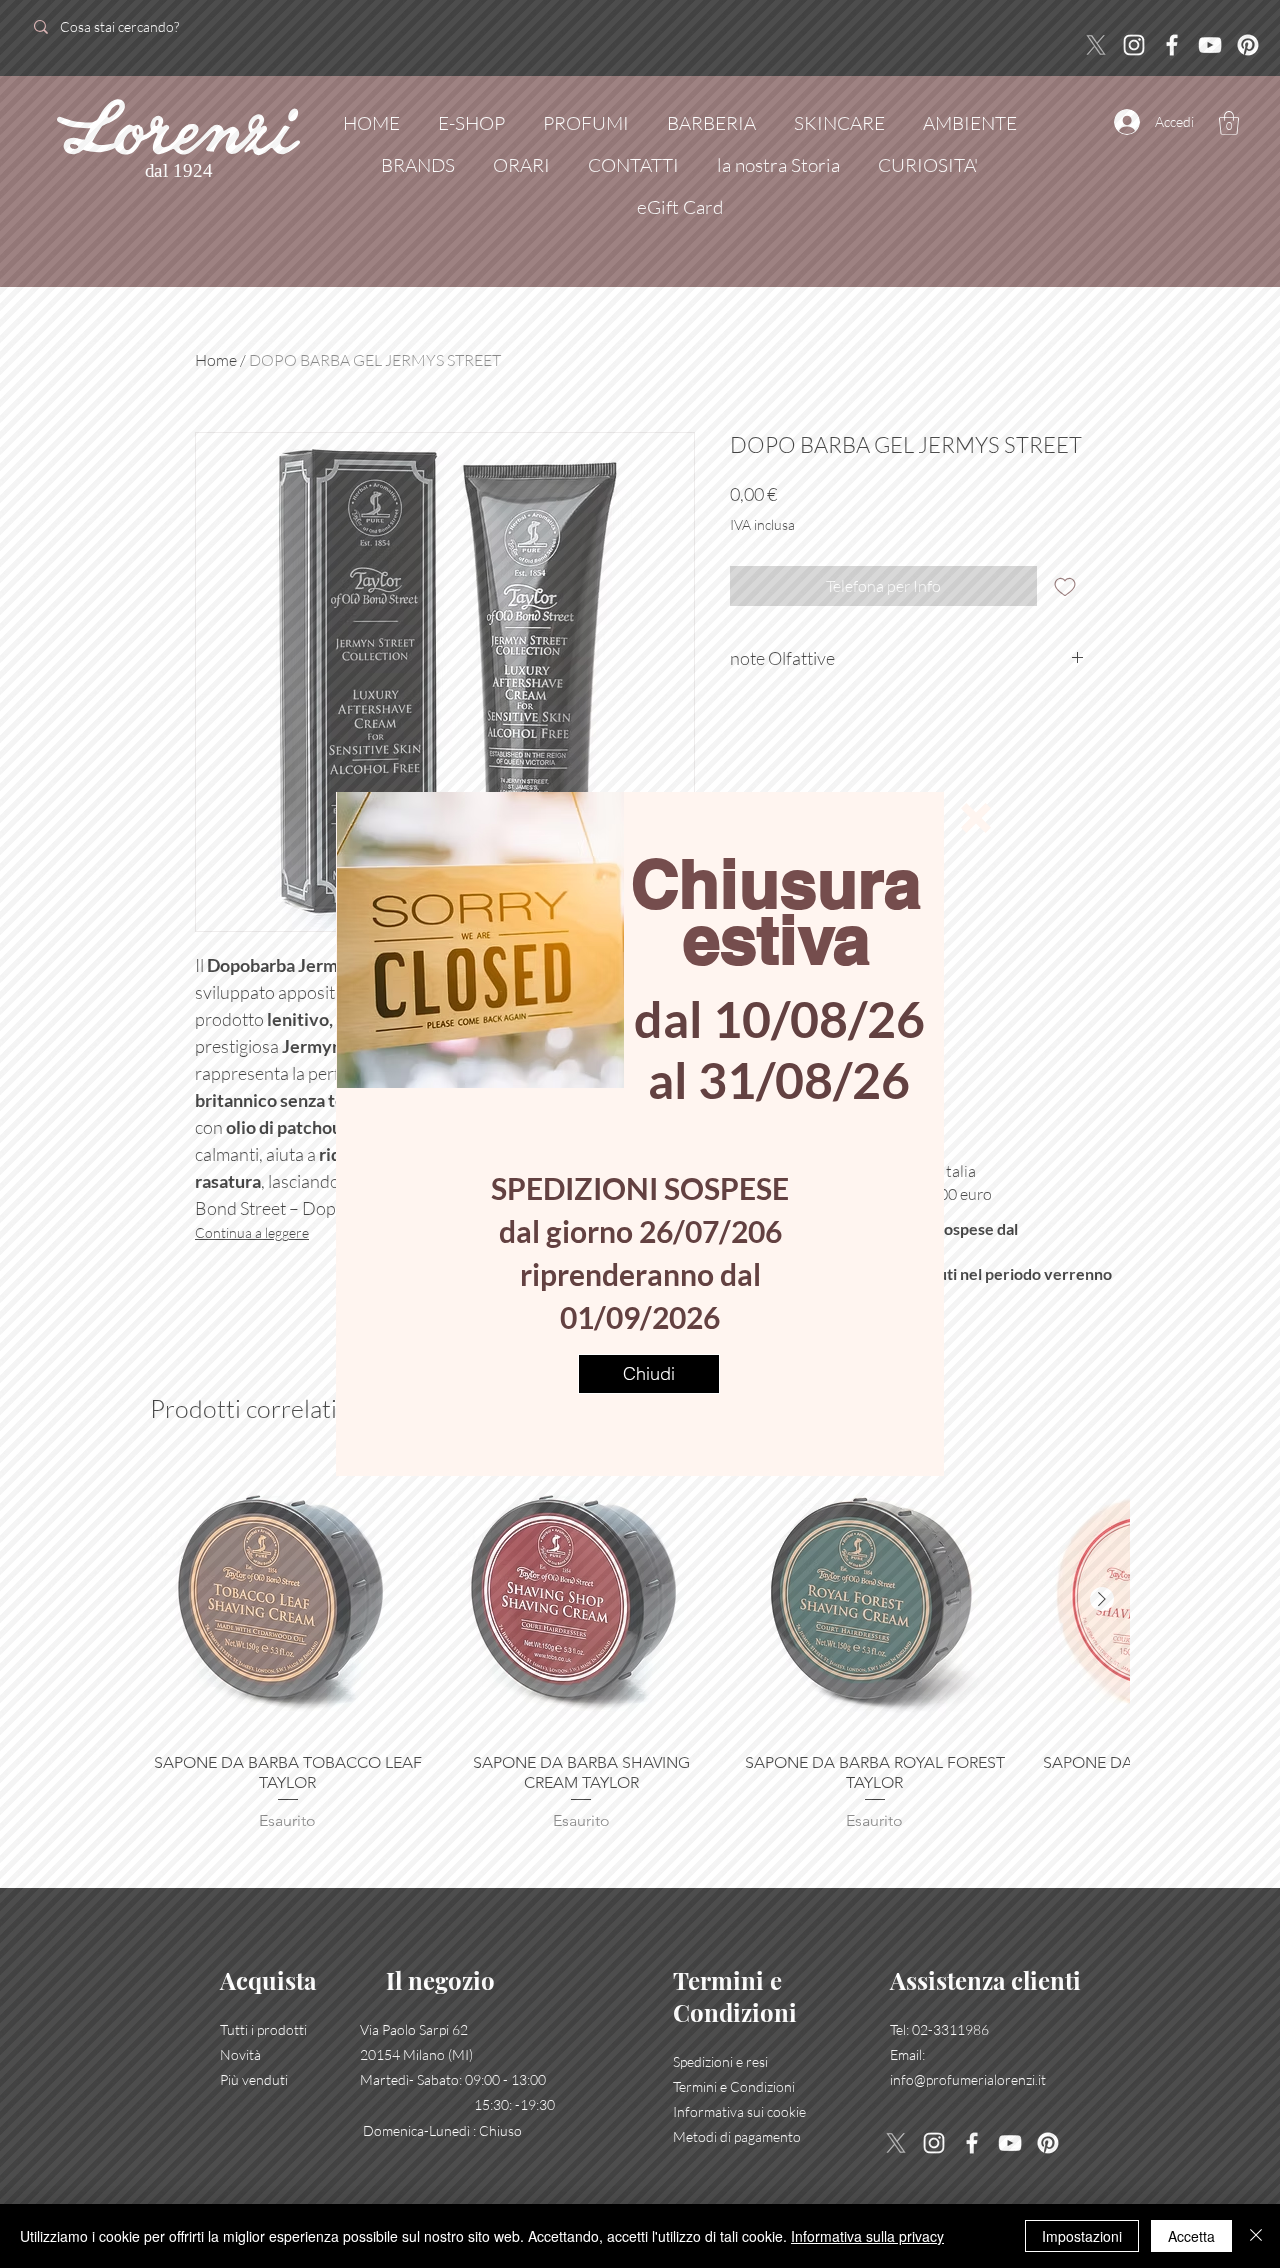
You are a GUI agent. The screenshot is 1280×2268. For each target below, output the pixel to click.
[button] (976, 818)
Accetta (1191, 2236)
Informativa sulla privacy (867, 2236)
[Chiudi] (1256, 2236)
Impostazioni (1082, 2236)
